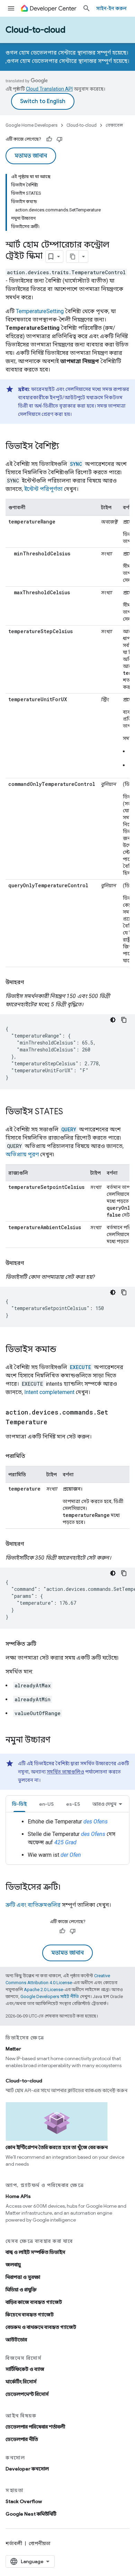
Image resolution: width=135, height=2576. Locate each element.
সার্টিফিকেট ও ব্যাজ (25, 2369)
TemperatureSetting (40, 311)
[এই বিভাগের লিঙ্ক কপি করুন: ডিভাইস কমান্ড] (63, 1350)
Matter (13, 2049)
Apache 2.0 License (43, 1990)
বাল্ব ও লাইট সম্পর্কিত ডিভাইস (35, 2252)
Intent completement (49, 1392)
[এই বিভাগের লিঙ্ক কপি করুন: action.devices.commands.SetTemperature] (54, 1423)
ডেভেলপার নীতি (22, 2439)
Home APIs (18, 2196)
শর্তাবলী (14, 2543)
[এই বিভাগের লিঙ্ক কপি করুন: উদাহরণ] (31, 982)
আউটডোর (16, 2340)
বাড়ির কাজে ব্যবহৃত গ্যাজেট (34, 2302)
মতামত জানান (31, 156)
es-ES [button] (73, 1804)
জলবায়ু (13, 2265)
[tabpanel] (67, 1838)
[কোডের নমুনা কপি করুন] (124, 1020)
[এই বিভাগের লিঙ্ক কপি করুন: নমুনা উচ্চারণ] (57, 1740)
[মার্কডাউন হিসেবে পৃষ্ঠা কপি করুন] (73, 257)
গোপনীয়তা (40, 2543)
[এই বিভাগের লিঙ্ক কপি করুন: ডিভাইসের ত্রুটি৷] (67, 1888)
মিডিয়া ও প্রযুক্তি (21, 2290)
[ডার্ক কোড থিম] (113, 1020)
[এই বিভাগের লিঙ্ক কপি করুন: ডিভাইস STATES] (70, 1112)
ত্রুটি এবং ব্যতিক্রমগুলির (33, 1905)
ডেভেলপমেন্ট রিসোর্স (27, 2394)
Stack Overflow (24, 2501)
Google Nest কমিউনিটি (31, 2514)
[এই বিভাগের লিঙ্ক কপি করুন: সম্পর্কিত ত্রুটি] (43, 1644)
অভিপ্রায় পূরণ (22, 1154)
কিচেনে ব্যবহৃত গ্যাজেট (30, 2315)
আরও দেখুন (104, 1804)
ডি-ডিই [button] (19, 1804)
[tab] (19, 1804)
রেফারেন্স (114, 125)
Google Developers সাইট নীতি (50, 1996)
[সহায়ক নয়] (60, 139)
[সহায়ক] (49, 139)
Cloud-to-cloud (35, 30)
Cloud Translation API (49, 89)
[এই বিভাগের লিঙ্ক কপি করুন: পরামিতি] (32, 1456)
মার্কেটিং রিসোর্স (21, 2382)
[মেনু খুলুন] (11, 8)
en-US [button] (46, 1804)
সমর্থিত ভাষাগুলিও (65, 1772)
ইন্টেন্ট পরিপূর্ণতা (43, 489)
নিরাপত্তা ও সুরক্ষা (23, 2277)
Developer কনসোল (27, 2469)
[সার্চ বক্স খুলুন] (87, 8)
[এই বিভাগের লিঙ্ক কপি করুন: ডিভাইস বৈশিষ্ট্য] (66, 447)
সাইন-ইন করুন (111, 8)
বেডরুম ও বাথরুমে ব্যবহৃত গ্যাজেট (41, 2327)
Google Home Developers (31, 125)
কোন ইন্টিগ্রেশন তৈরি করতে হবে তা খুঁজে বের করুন (57, 2147)
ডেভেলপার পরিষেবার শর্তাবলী (35, 2427)
